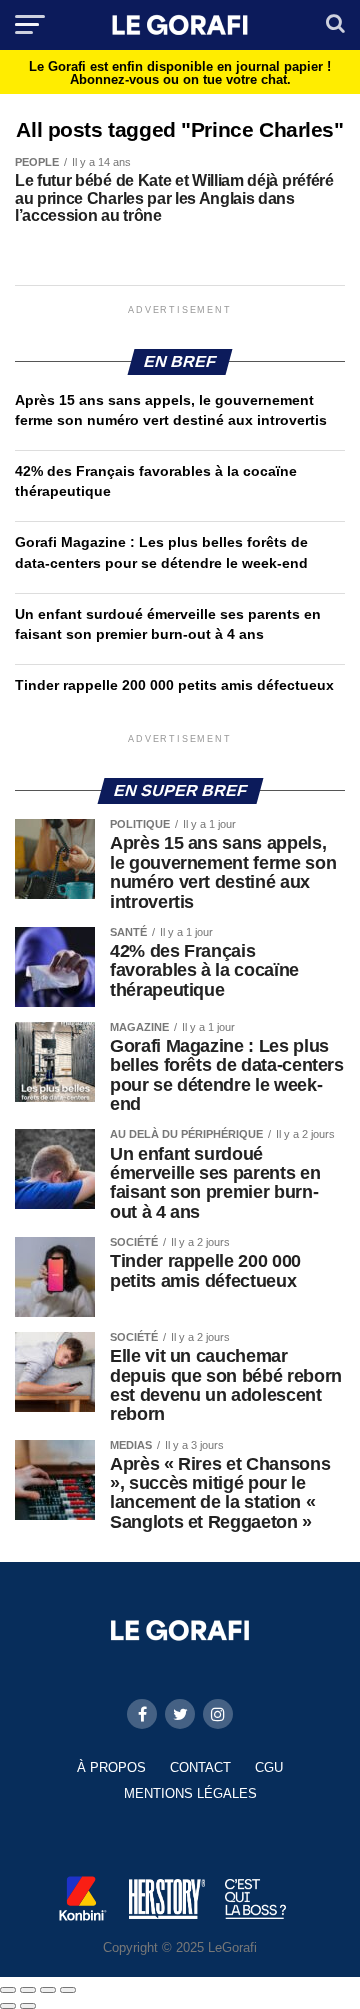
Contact (200, 1767)
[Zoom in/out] (68, 1990)
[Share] (28, 1990)
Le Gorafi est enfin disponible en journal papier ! (180, 73)
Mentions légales (190, 1793)
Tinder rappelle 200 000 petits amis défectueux (174, 685)
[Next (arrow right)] (28, 2006)
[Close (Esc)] (8, 1990)
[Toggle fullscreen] (48, 1990)
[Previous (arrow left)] (8, 2006)
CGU (269, 1767)
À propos (111, 1767)
